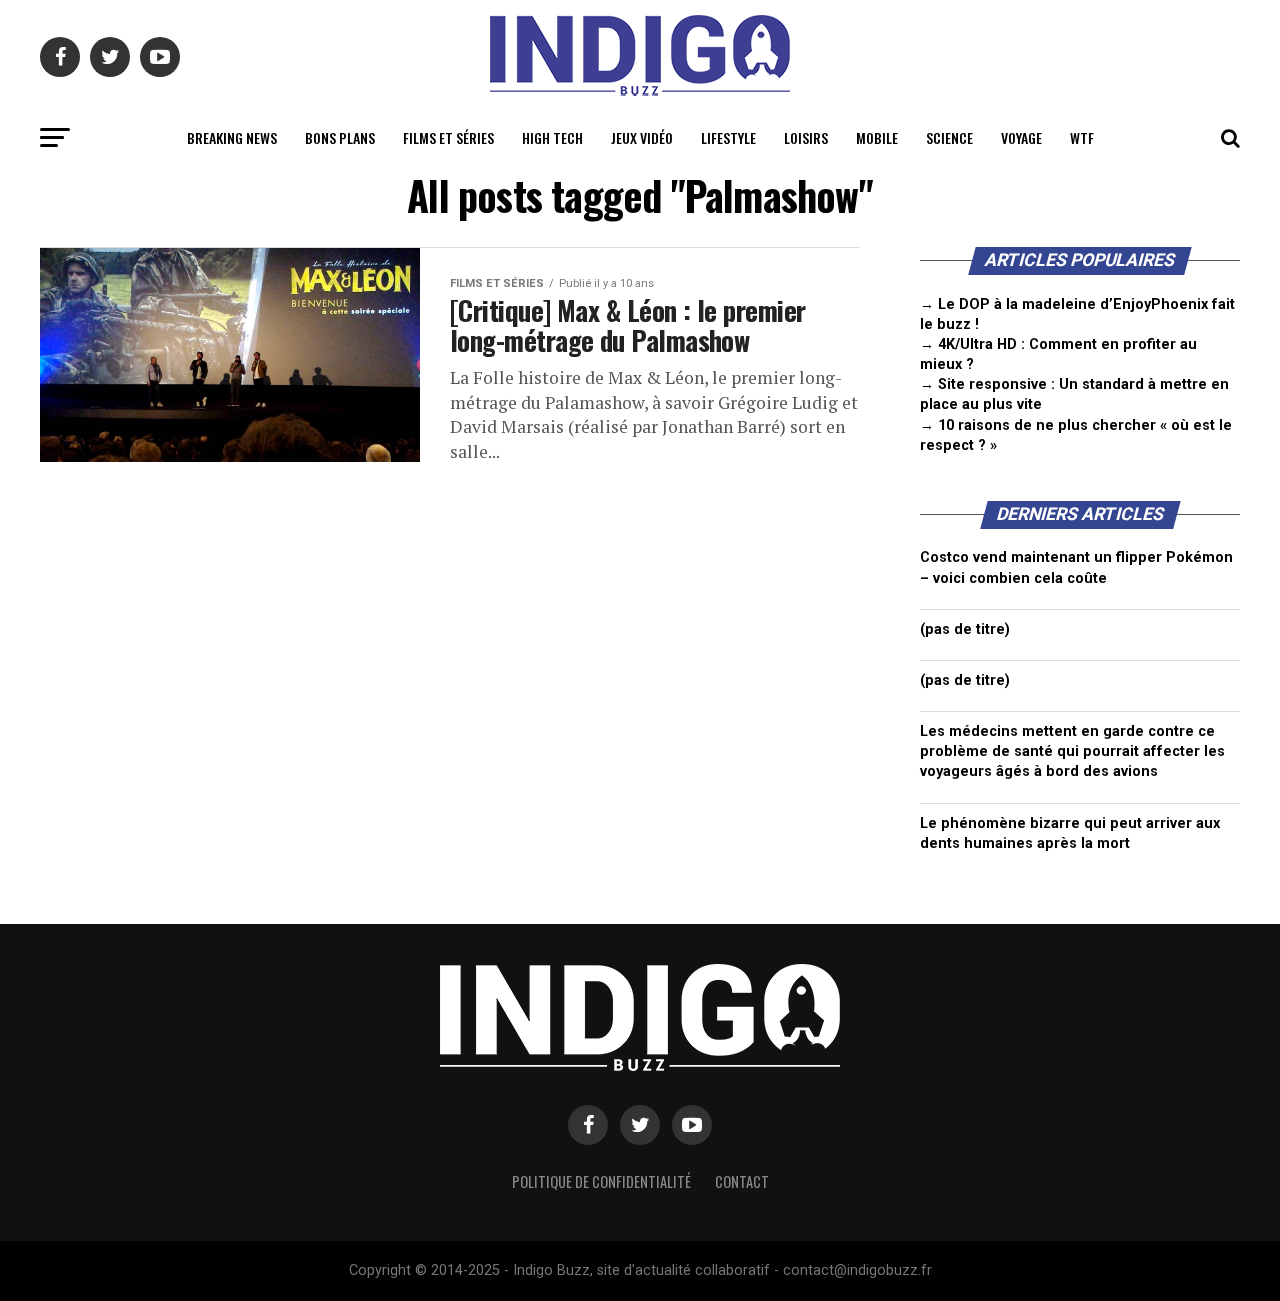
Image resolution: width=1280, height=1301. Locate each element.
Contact (742, 1181)
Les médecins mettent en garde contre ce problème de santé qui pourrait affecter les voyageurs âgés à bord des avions (1072, 751)
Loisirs (806, 137)
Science (949, 137)
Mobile (877, 137)
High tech (552, 137)
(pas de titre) (965, 629)
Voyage (1021, 137)
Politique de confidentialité (601, 1181)
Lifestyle (728, 137)
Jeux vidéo (642, 137)
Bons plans (340, 137)
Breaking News (232, 137)
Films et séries (448, 137)
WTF (1082, 137)
